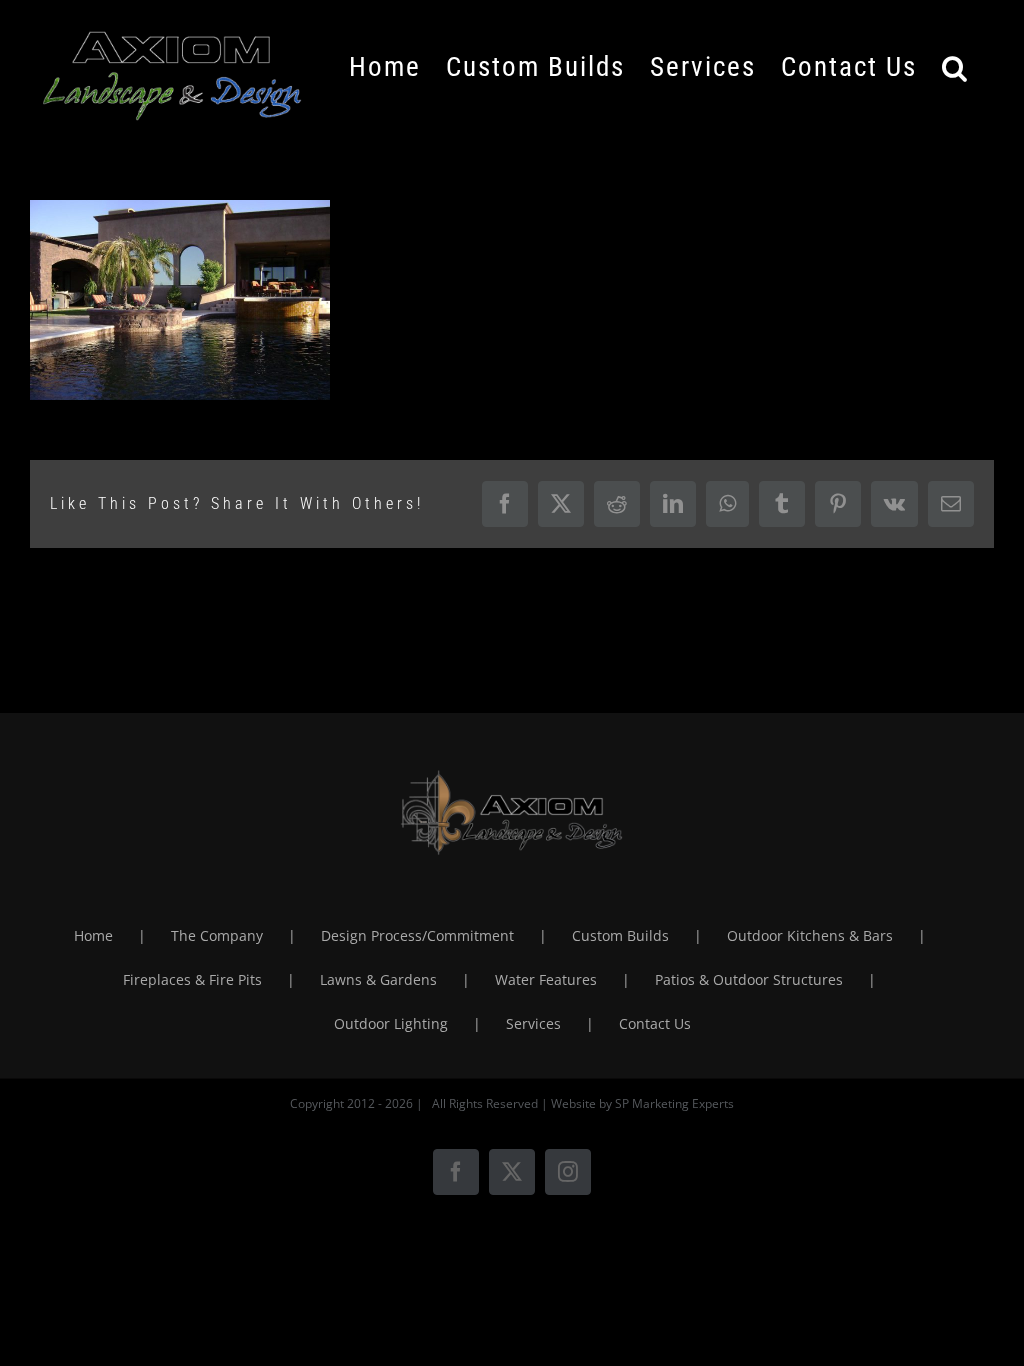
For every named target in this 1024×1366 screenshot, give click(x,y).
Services (533, 1023)
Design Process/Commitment (417, 935)
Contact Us (655, 1023)
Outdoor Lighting (391, 1023)
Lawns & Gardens (378, 979)
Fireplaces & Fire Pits (192, 979)
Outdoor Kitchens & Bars (810, 935)
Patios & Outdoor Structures (749, 979)
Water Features (546, 979)
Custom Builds (620, 935)
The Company (217, 935)
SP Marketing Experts (674, 1103)
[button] (955, 67)
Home (93, 935)
